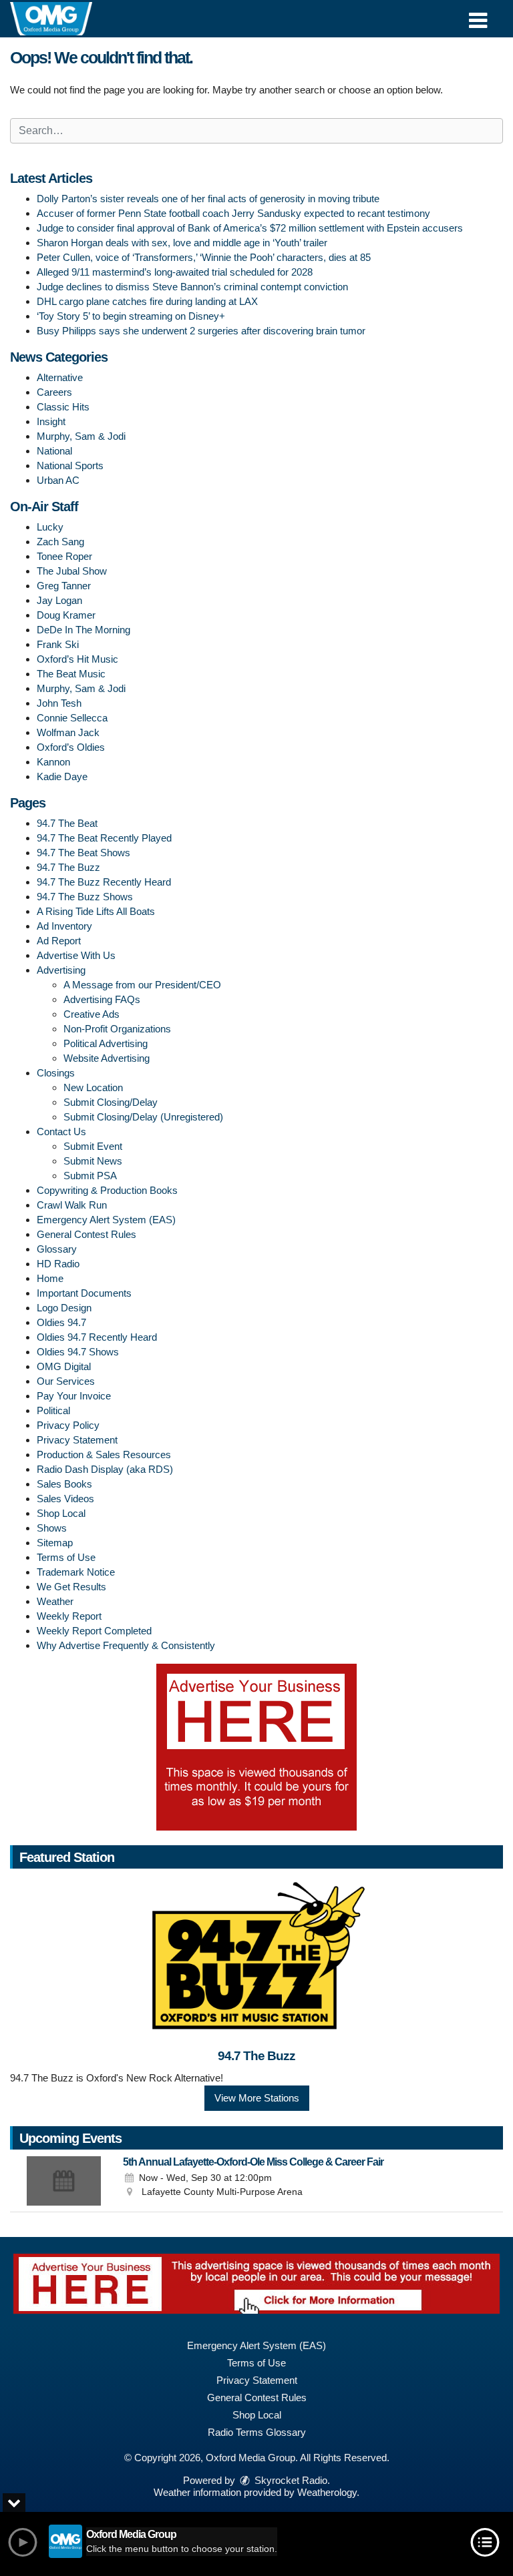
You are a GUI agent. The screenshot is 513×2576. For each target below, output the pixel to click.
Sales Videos (65, 1499)
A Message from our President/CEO (142, 985)
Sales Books (64, 1484)
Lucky (50, 527)
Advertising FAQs (102, 999)
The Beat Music (71, 674)
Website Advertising (107, 1058)
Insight (51, 421)
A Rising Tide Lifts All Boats (96, 911)
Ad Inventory (64, 926)
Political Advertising (106, 1043)
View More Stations (257, 2098)
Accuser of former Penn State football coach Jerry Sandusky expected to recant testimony (233, 213)
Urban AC (58, 480)
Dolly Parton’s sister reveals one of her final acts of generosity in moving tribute (208, 199)
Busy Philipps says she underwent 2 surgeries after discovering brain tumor (201, 331)
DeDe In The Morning (83, 630)
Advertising (61, 970)
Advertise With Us (76, 955)
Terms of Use (66, 1557)
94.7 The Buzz (68, 867)
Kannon (53, 762)
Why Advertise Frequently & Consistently (126, 1645)
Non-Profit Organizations (117, 1029)
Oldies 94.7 (61, 1322)
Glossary (57, 1249)
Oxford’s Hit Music (77, 659)
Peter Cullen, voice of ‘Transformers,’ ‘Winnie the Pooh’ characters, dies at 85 (204, 257)
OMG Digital (64, 1366)
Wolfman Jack (68, 732)
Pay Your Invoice (74, 1396)
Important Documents (84, 1293)
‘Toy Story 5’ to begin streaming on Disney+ (131, 316)
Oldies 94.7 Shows (78, 1352)
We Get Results (71, 1587)
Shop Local (61, 1513)
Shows (52, 1528)
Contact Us (61, 1132)
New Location (93, 1087)
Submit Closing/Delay (111, 1102)
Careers (54, 392)
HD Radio (58, 1264)
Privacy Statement (77, 1440)
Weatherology (327, 2492)
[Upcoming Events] (63, 2181)
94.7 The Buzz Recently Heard (104, 882)
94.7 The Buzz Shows (85, 897)
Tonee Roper (64, 556)
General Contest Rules (87, 1234)
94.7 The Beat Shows (83, 853)
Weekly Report (69, 1616)
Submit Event (93, 1146)
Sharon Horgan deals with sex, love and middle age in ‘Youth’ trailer (182, 243)
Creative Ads (92, 1014)
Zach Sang (60, 542)
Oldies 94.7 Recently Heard (97, 1337)
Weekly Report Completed (94, 1631)
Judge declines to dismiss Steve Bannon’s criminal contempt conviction (192, 287)
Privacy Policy (68, 1425)
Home (50, 1278)
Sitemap (55, 1543)
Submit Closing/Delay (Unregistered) (143, 1117)
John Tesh (59, 703)
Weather (55, 1601)
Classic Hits (63, 407)
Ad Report (59, 941)
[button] (478, 16)
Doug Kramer (66, 615)
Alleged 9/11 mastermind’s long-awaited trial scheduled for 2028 (175, 272)
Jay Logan (59, 600)
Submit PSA (90, 1176)
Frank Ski (58, 644)
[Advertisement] (256, 1747)
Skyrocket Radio (290, 2480)
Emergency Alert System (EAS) (106, 1220)
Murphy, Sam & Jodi (81, 436)
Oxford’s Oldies (71, 747)
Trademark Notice (76, 1572)
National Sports (70, 465)
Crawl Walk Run (72, 1205)
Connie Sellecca (72, 718)
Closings (56, 1073)
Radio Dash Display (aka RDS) (105, 1469)
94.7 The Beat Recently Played (104, 838)
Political (53, 1410)
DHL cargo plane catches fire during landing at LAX (147, 301)
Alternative (60, 377)
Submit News (93, 1161)
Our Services (66, 1381)
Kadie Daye (62, 776)
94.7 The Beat (67, 823)
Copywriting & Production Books (107, 1190)
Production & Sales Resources (104, 1455)
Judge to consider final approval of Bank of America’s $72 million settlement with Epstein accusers (250, 228)
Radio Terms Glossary (257, 2432)
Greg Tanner (64, 586)
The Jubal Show (72, 571)
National (54, 451)
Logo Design (64, 1308)
